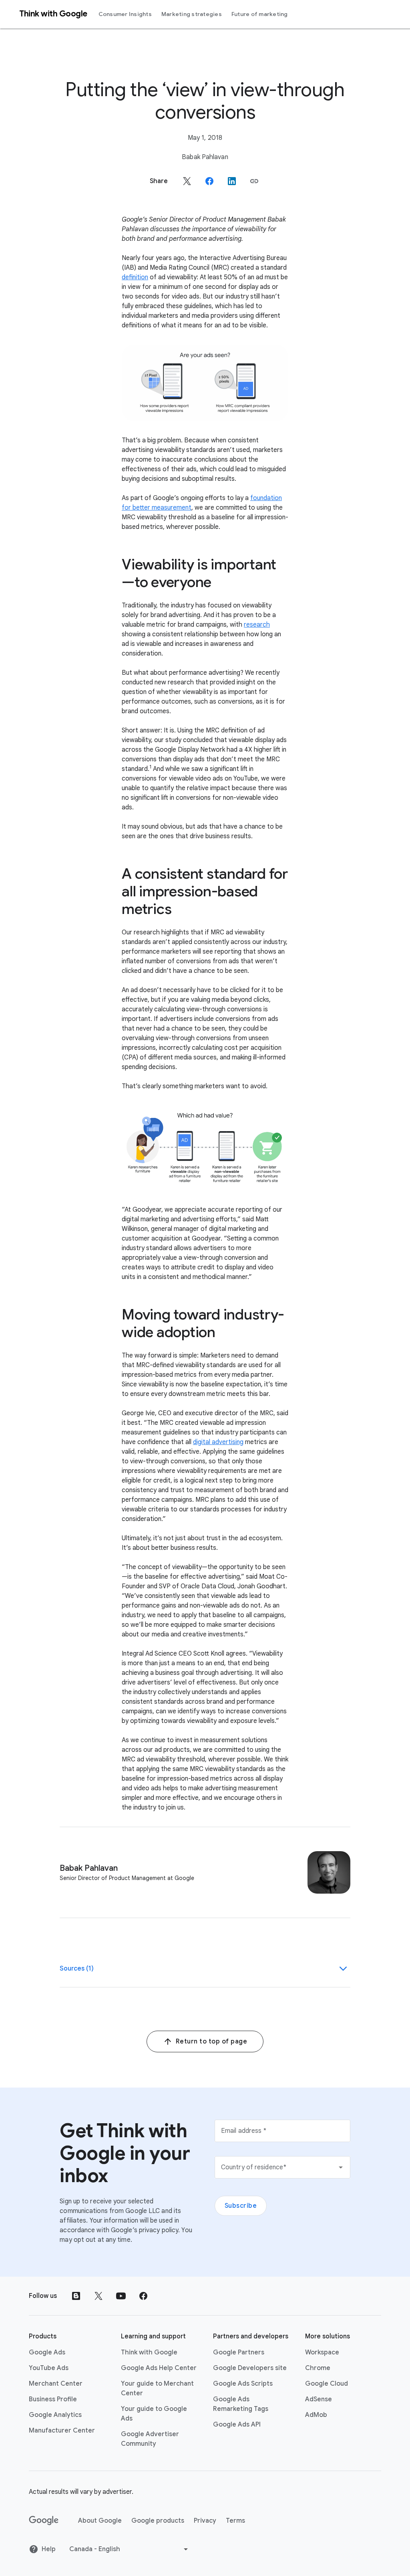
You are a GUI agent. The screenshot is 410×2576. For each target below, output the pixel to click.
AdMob (316, 2415)
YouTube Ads (49, 2368)
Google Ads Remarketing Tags (241, 2404)
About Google (100, 2521)
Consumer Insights (125, 14)
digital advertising (218, 1442)
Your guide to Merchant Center (157, 2388)
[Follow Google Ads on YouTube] (121, 2296)
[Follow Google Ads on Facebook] (143, 2296)
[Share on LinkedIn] (232, 181)
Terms (235, 2521)
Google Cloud (327, 2384)
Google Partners (239, 2352)
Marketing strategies (192, 14)
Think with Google (149, 2352)
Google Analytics (55, 2415)
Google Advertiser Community (150, 2439)
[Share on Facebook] (209, 181)
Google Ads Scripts (243, 2384)
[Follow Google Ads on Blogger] (76, 2296)
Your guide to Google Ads (154, 2414)
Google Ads (47, 2352)
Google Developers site (250, 2368)
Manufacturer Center (62, 2431)
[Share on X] (187, 181)
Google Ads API (237, 2425)
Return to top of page (212, 2041)
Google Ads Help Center (159, 2368)
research (257, 625)
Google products (158, 2521)
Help (49, 2549)
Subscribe (241, 2206)
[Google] (44, 2521)
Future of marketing (260, 14)
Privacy (205, 2521)
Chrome (318, 2368)
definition (135, 277)
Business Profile (53, 2399)
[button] (254, 181)
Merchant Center (56, 2384)
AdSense (319, 2399)
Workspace (322, 2352)
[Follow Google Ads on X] (98, 2296)
